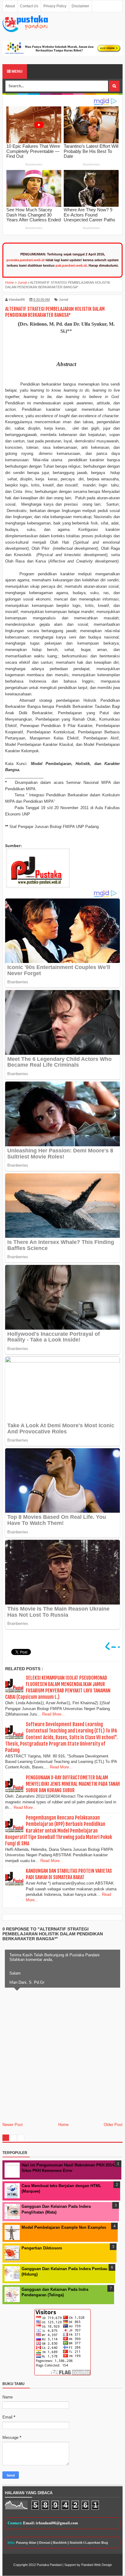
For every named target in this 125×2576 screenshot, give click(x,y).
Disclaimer (80, 6)
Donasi (45, 2543)
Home (63, 2125)
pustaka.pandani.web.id (25, 260)
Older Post (113, 2125)
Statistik (76, 2543)
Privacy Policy (55, 6)
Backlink (60, 2543)
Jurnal (63, 299)
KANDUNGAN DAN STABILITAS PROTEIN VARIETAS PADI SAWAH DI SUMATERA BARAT (69, 1874)
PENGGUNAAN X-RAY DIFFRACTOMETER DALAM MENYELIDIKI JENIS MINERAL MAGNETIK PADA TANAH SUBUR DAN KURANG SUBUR (73, 1784)
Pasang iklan (26, 2543)
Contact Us (29, 6)
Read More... (54, 1714)
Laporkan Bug (97, 2543)
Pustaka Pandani (49, 2565)
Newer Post (13, 2125)
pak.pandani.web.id (71, 265)
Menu (17, 71)
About (10, 6)
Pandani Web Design (97, 2565)
